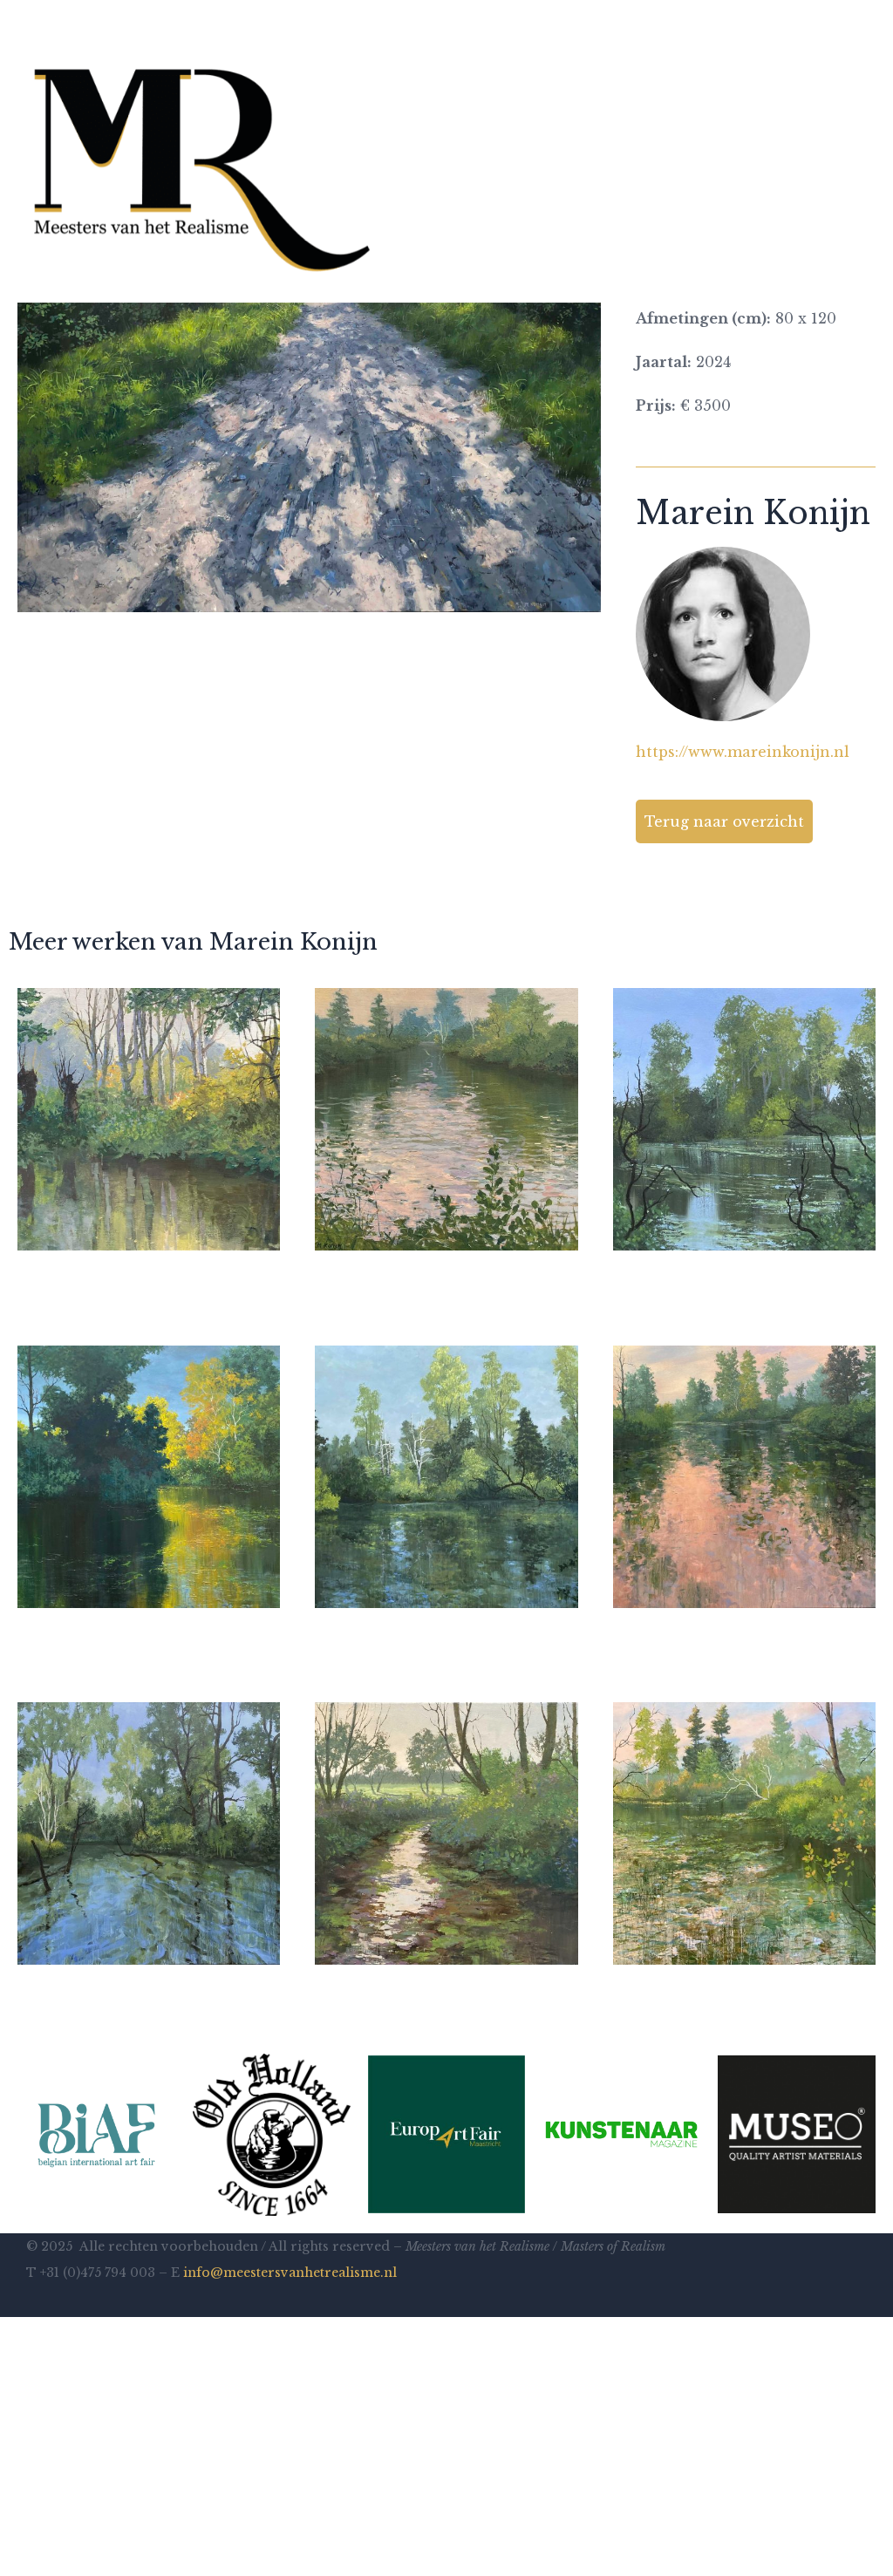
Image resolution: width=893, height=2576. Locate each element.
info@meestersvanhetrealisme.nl (290, 2273)
